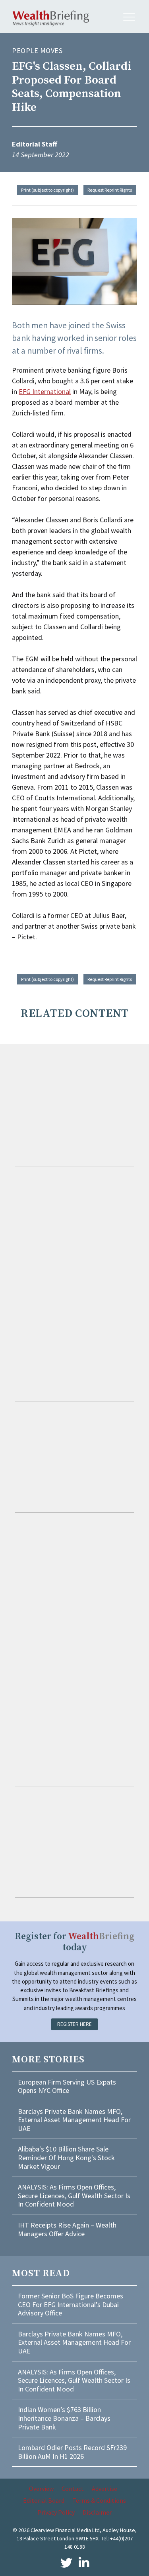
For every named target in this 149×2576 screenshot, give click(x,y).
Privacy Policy (56, 2512)
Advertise (104, 2488)
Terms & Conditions (99, 2500)
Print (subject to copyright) (47, 190)
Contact (73, 2488)
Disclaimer (97, 2512)
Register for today (74, 1942)
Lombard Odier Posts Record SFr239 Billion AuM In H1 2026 (72, 2452)
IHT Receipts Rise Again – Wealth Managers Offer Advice (67, 2229)
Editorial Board (44, 2500)
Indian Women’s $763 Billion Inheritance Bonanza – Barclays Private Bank (64, 2418)
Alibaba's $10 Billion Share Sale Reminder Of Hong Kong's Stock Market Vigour (66, 2157)
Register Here (74, 2024)
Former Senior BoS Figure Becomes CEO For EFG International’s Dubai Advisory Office (71, 2304)
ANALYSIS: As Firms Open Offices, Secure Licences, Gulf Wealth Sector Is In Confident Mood (74, 2195)
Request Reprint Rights (110, 190)
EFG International (45, 391)
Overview (41, 2488)
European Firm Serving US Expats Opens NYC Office (67, 2086)
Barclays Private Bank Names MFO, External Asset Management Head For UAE (74, 2120)
